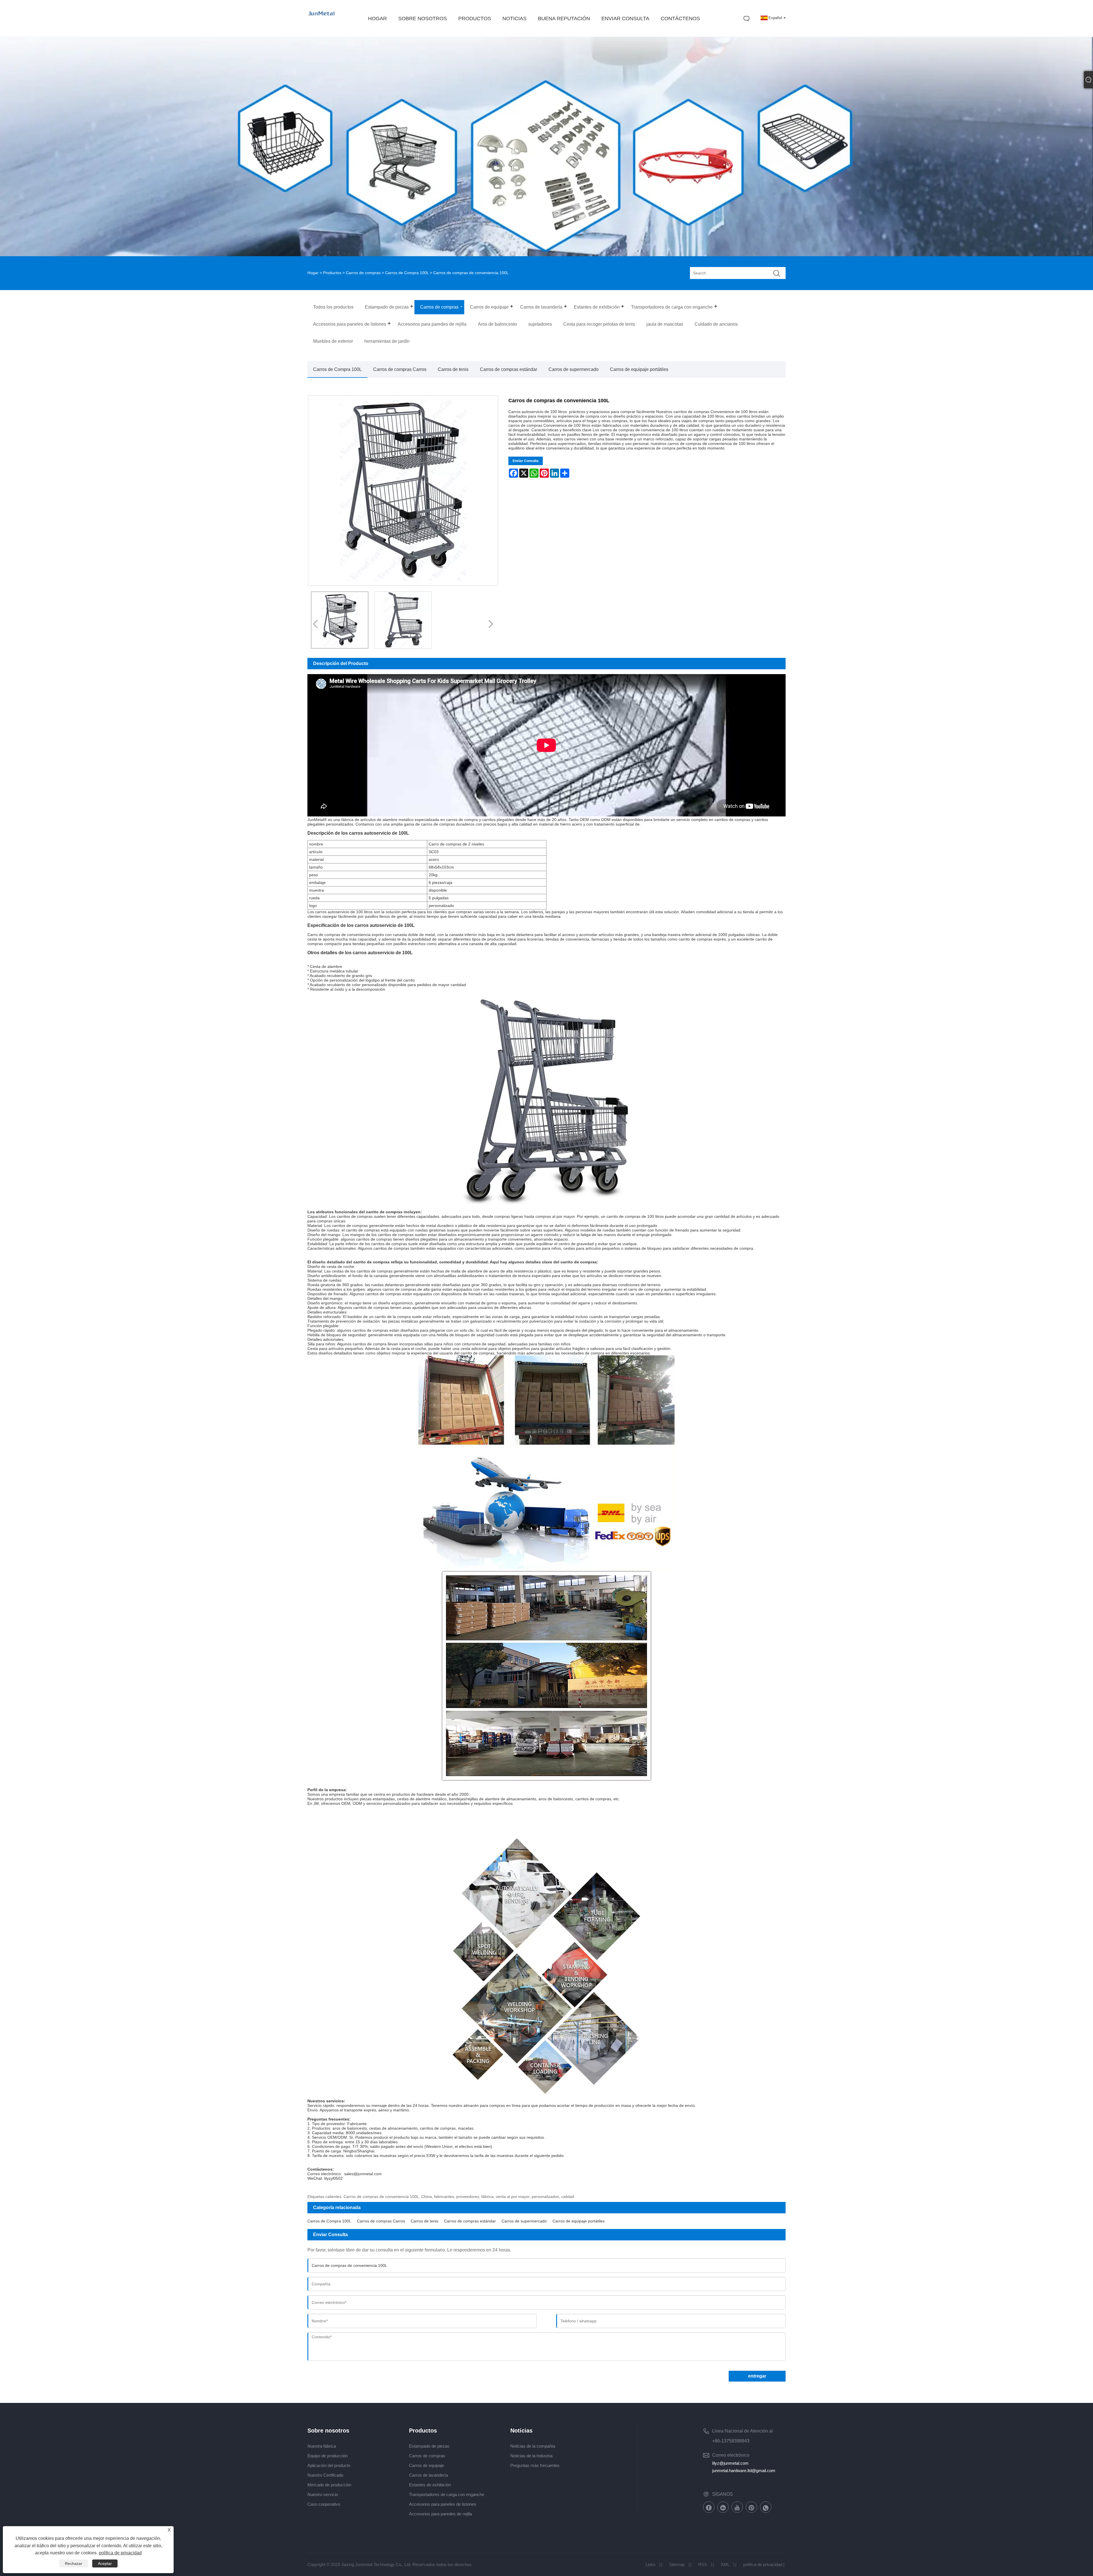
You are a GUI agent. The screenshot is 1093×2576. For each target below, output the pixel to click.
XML (725, 2564)
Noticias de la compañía (533, 2446)
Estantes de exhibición (430, 2485)
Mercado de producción (329, 2485)
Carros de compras (363, 273)
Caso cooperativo (324, 2504)
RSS (703, 2564)
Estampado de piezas (429, 2446)
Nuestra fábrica (322, 2446)
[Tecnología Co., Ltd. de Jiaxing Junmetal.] (322, 19)
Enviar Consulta (526, 461)
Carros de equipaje (427, 2465)
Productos (332, 273)
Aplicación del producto (329, 2465)
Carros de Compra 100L (407, 273)
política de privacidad (763, 2564)
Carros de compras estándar (509, 369)
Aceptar (105, 2563)
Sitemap (677, 2564)
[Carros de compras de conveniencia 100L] (340, 620)
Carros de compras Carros (400, 369)
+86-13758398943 (731, 2441)
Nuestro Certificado (325, 2475)
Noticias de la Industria (531, 2456)
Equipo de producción (327, 2456)
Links (651, 2564)
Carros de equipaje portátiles (639, 369)
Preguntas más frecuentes (535, 2465)
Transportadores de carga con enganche (447, 2494)
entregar (757, 2376)
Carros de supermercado (574, 369)
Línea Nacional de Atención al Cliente (742, 2432)
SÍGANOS (723, 2494)
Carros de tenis (453, 369)
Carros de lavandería (429, 2475)
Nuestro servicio (323, 2494)
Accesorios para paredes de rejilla (440, 2514)
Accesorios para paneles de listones (443, 2504)
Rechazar (74, 2563)
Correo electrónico (731, 2455)
